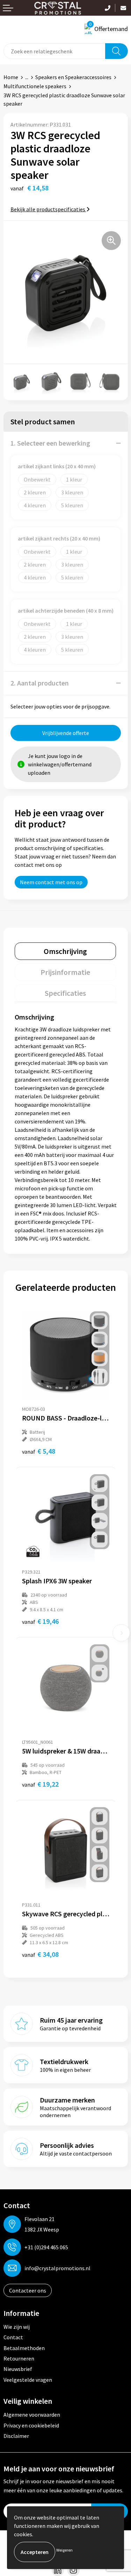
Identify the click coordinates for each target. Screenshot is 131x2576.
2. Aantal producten (40, 683)
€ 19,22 (40, 1784)
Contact (13, 2337)
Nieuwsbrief (18, 2369)
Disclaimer (16, 2436)
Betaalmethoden (24, 2348)
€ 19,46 (40, 1621)
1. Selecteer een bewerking (50, 443)
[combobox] (54, 51)
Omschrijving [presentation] (65, 951)
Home (11, 77)
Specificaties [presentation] (65, 993)
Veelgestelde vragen (28, 2380)
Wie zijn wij (17, 2327)
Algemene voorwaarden (32, 2415)
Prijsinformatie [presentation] (65, 972)
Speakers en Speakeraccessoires (73, 77)
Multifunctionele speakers (35, 86)
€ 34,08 (40, 1954)
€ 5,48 (39, 1451)
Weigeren (64, 2550)
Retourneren (19, 2358)
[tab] (65, 951)
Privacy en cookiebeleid (31, 2425)
